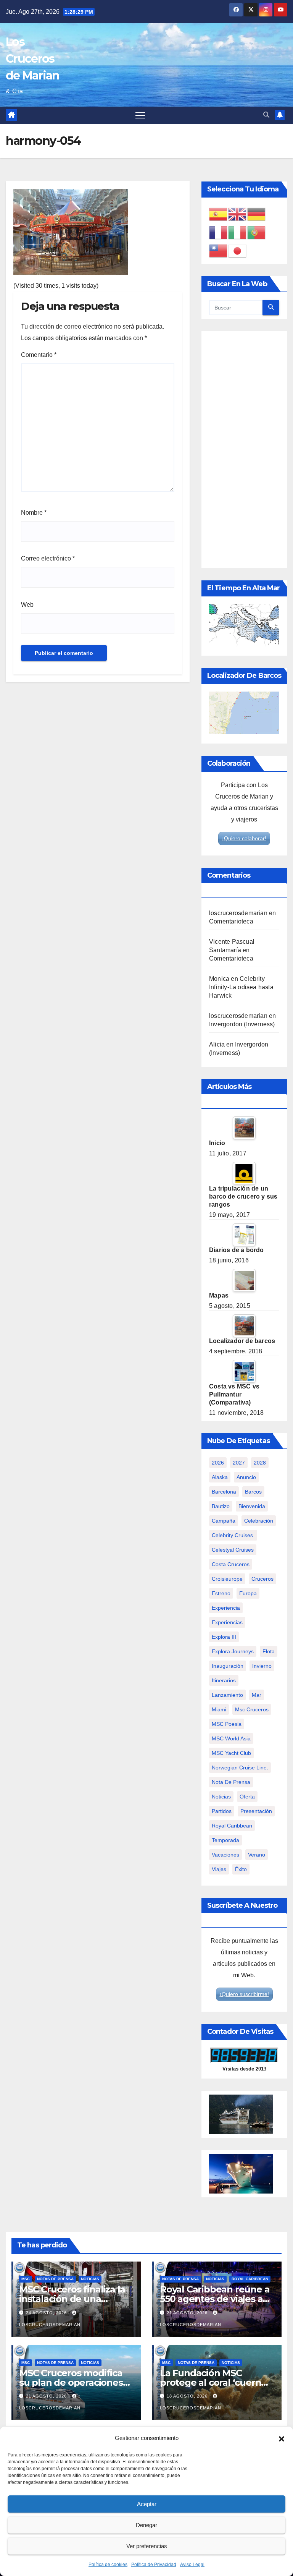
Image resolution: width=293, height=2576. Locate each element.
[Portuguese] (257, 232)
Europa (248, 1593)
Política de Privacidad (154, 2565)
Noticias (90, 2279)
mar (257, 1695)
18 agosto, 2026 (188, 2396)
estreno (221, 1593)
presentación (256, 1811)
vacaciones (225, 1855)
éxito (241, 1869)
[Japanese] (238, 250)
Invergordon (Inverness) (242, 1024)
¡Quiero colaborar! (244, 838)
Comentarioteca (231, 921)
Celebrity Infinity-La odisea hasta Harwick (241, 987)
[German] (257, 214)
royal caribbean (232, 1826)
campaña (224, 1521)
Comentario (39, 355)
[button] (282, 2438)
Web (27, 605)
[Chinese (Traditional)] (219, 250)
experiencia (226, 1608)
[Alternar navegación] (140, 115)
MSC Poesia (227, 1724)
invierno (262, 1666)
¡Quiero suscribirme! (244, 1994)
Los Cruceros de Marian (33, 59)
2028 (260, 1463)
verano (257, 1855)
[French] (219, 232)
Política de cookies (108, 2565)
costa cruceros (231, 1564)
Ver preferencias (147, 2546)
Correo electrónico (48, 558)
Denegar (146, 2525)
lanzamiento (227, 1695)
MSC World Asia (231, 1738)
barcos (253, 1492)
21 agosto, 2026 (188, 2313)
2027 (239, 1463)
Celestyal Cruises (233, 1550)
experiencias (227, 1622)
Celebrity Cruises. (233, 1535)
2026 (218, 1463)
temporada (225, 1840)
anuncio (246, 1477)
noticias (221, 1797)
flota (269, 1651)
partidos (222, 1811)
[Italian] (238, 232)
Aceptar (147, 2504)
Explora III (224, 1637)
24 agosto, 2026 (47, 2313)
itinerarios (224, 1680)
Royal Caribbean (250, 2279)
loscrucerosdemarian (238, 913)
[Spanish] (219, 214)
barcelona (224, 1492)
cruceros (262, 1579)
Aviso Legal (192, 2565)
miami (219, 1709)
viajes (219, 1869)
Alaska (220, 1477)
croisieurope (227, 1579)
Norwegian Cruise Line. (240, 1768)
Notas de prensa (55, 2279)
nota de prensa (231, 1782)
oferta (247, 1797)
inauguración (228, 1666)
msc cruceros (252, 1709)
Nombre (34, 513)
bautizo (221, 1506)
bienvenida (252, 1506)
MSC (26, 2279)
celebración (259, 1521)
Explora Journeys (233, 1651)
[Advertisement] (244, 450)
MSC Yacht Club (231, 1753)
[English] (238, 214)
